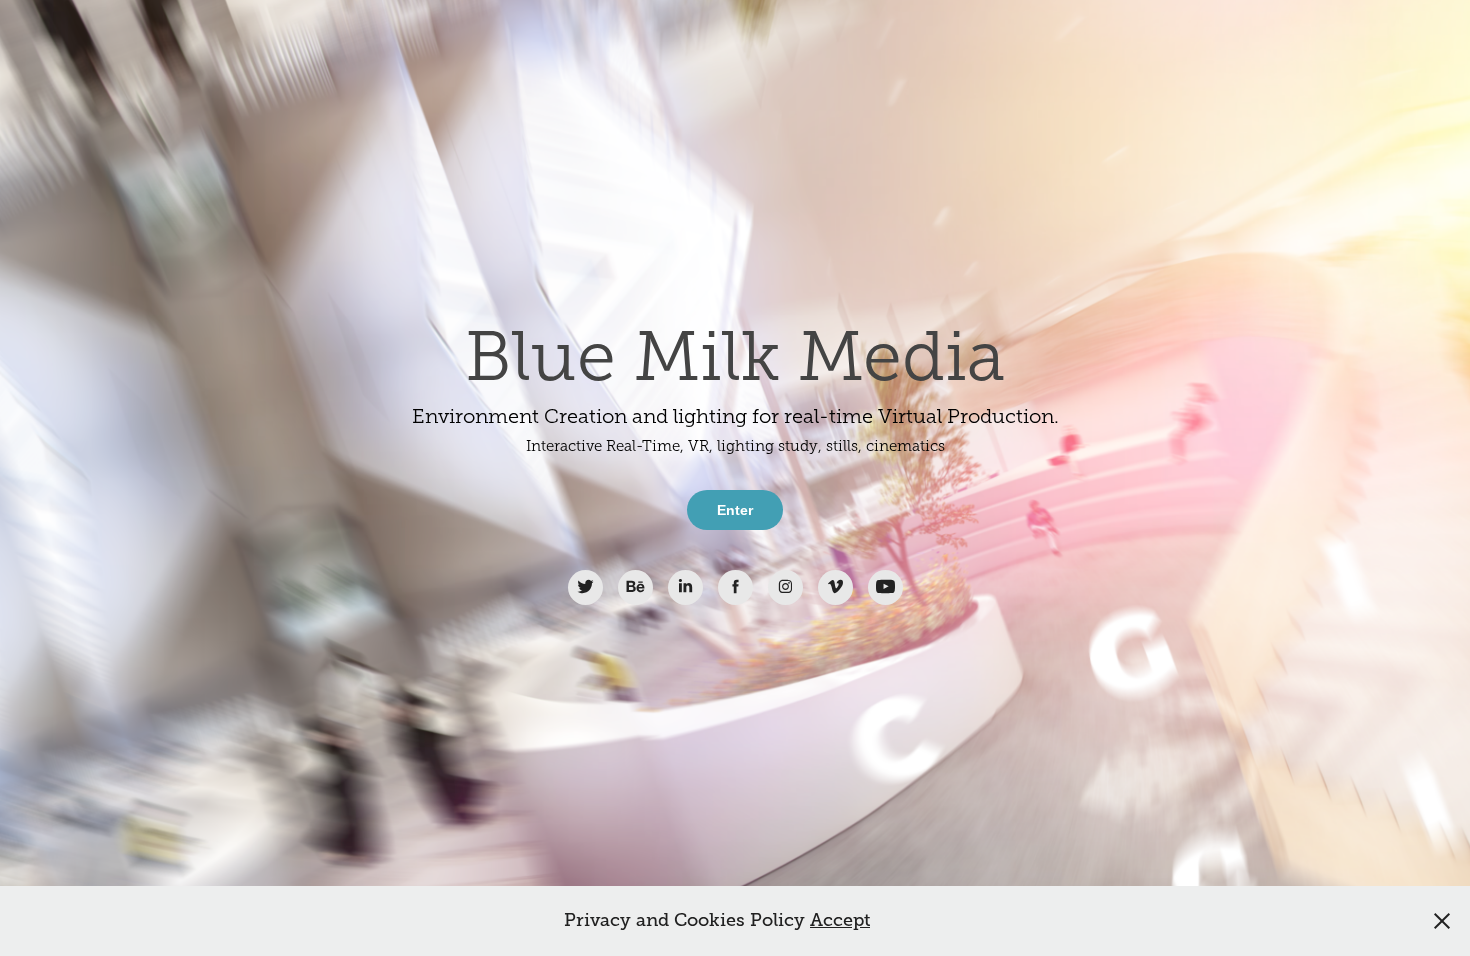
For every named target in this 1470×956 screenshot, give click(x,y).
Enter (735, 510)
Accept (840, 920)
